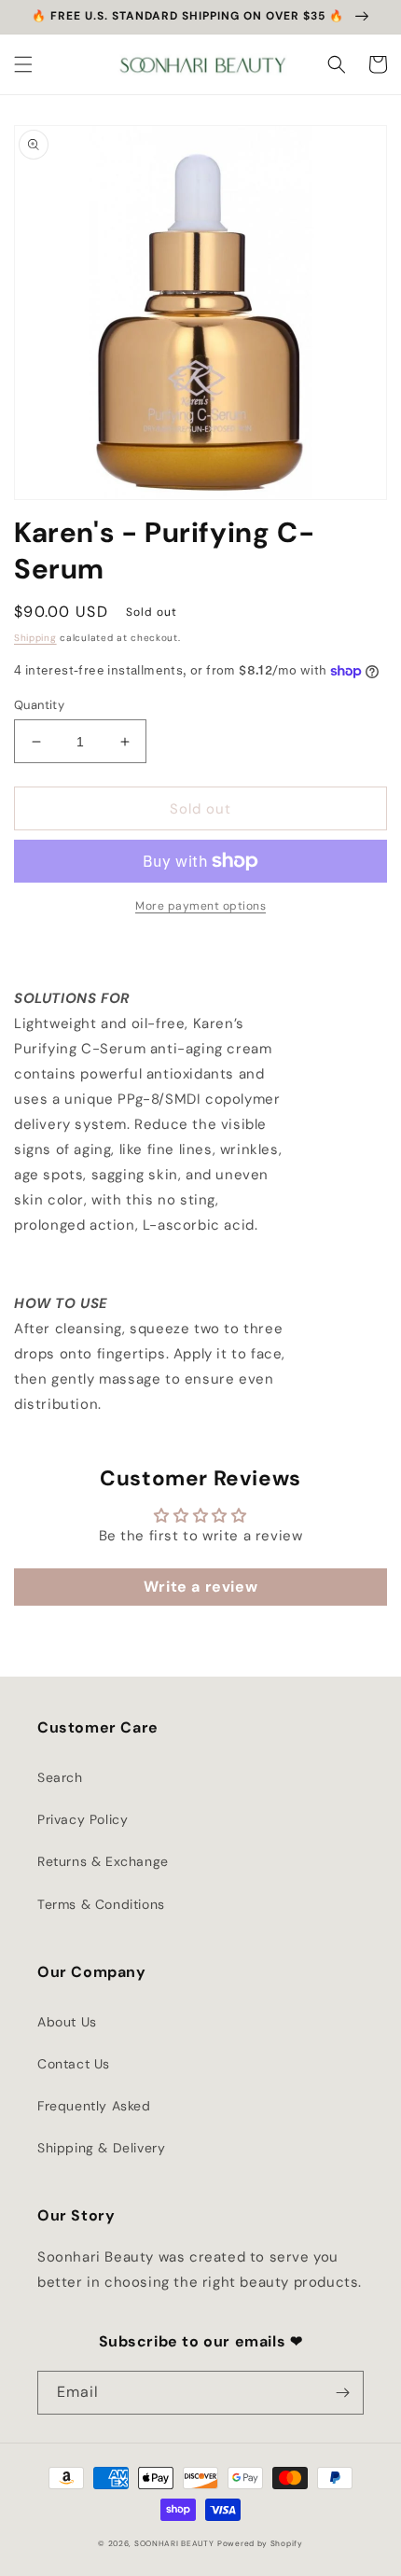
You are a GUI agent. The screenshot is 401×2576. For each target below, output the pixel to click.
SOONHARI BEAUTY (174, 2544)
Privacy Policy (83, 1819)
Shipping (35, 638)
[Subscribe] (342, 2393)
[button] (23, 64)
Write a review (200, 1587)
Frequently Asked (94, 2106)
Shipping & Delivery (101, 2148)
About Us (67, 2022)
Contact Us (74, 2064)
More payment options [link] (200, 906)
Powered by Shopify (260, 2544)
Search (60, 1777)
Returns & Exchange (103, 1861)
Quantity (39, 705)
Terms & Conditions (101, 1904)
